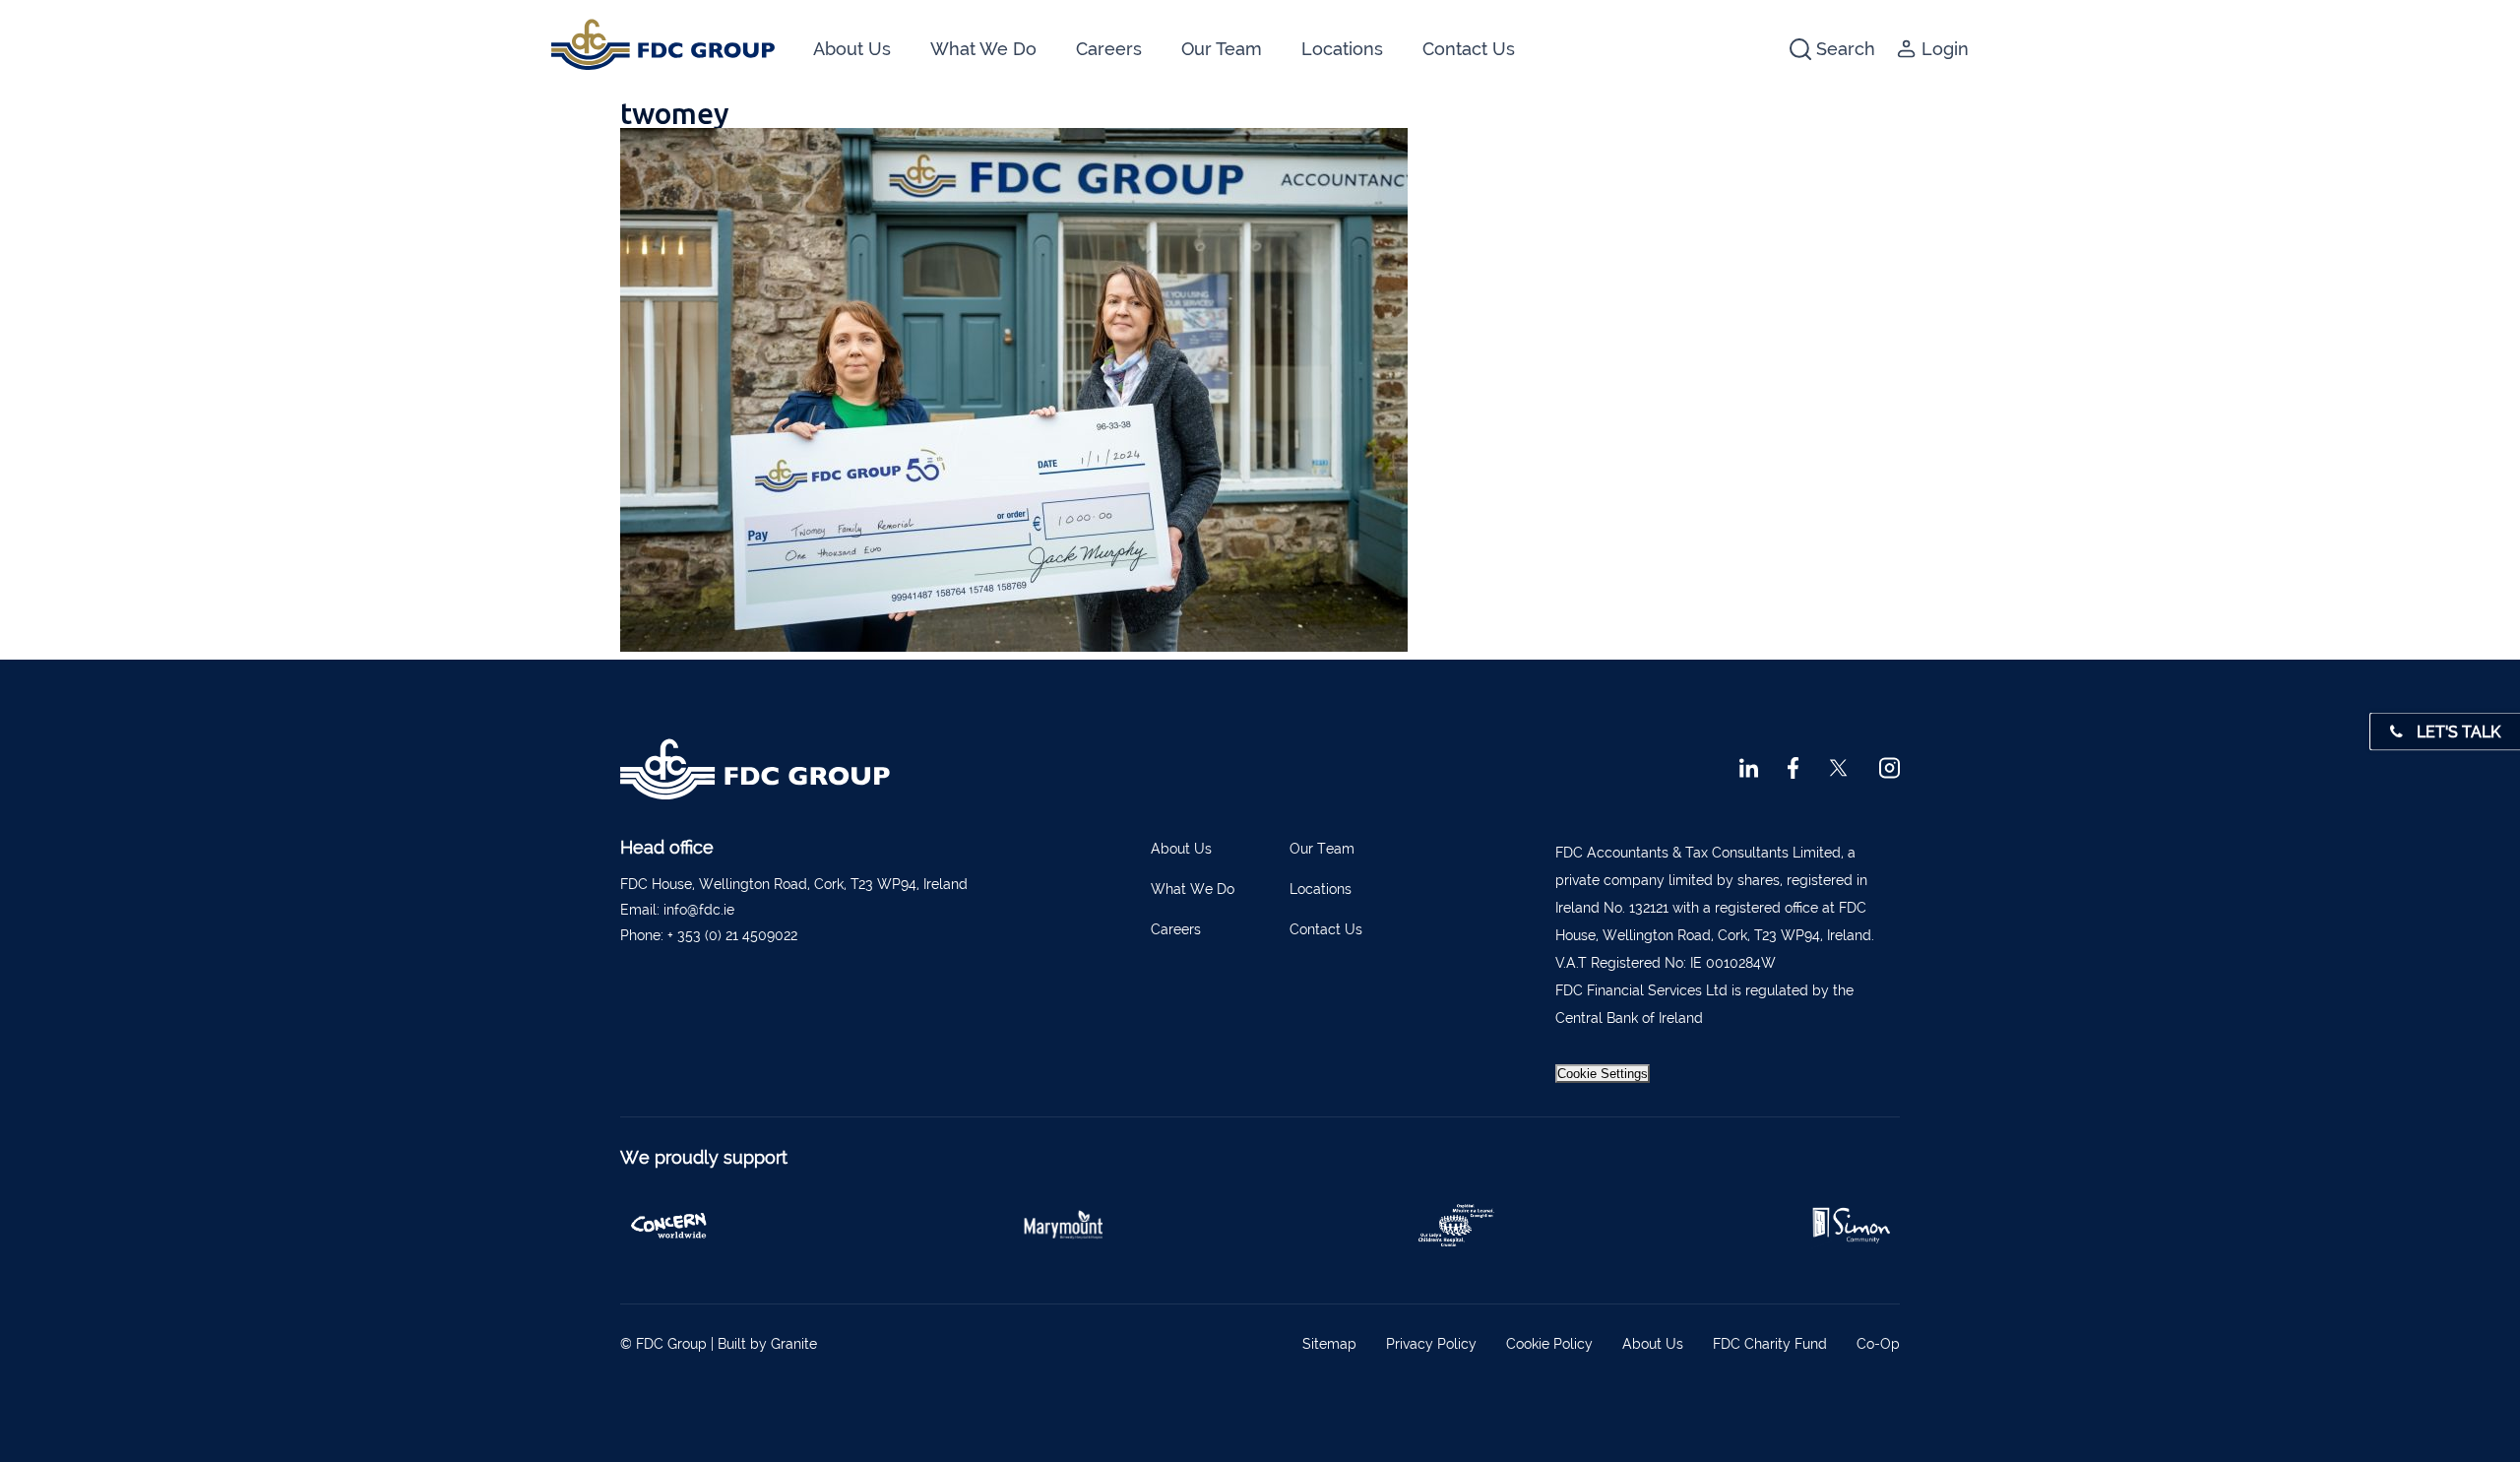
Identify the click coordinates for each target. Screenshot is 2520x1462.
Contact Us (1469, 49)
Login (1945, 49)
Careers (1109, 49)
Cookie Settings (1603, 1074)
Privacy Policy (1431, 1344)
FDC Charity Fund (1770, 1344)
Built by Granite (767, 1344)
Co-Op (1878, 1344)
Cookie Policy (1549, 1344)
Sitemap (1329, 1344)
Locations (1342, 49)
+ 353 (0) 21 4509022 (732, 935)
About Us (852, 49)
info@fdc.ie (699, 910)
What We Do (983, 49)
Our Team (1222, 49)
